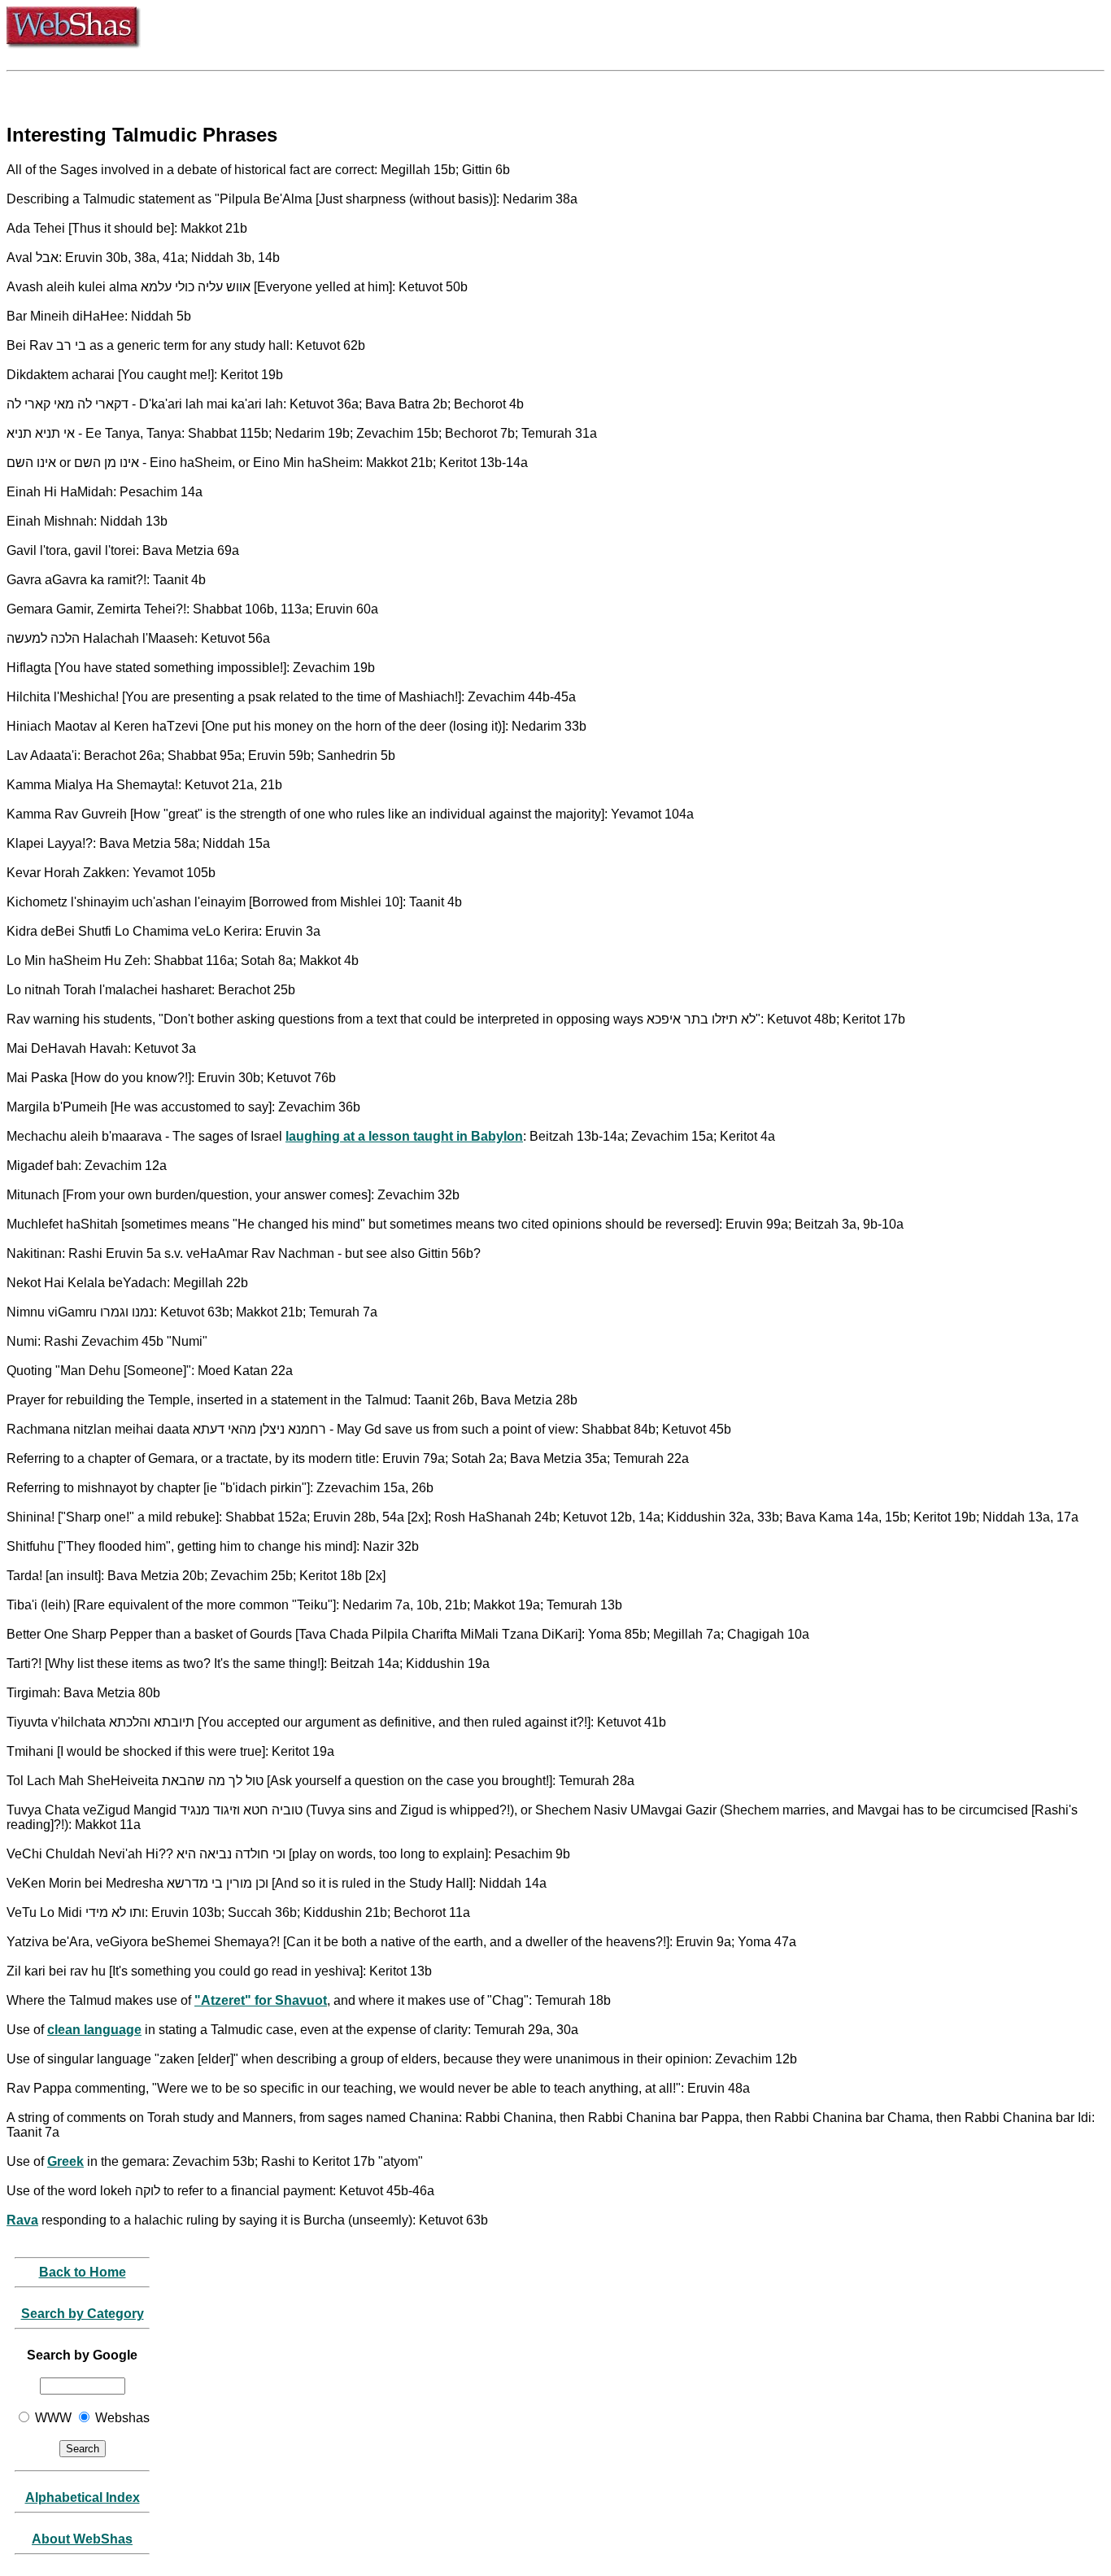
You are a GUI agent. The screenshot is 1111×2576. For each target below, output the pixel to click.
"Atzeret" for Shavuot (261, 2000)
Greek (65, 2161)
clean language (94, 2030)
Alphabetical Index (83, 2497)
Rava (22, 2220)
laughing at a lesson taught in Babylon (404, 1136)
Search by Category (83, 2314)
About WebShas (82, 2539)
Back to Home (83, 2272)
